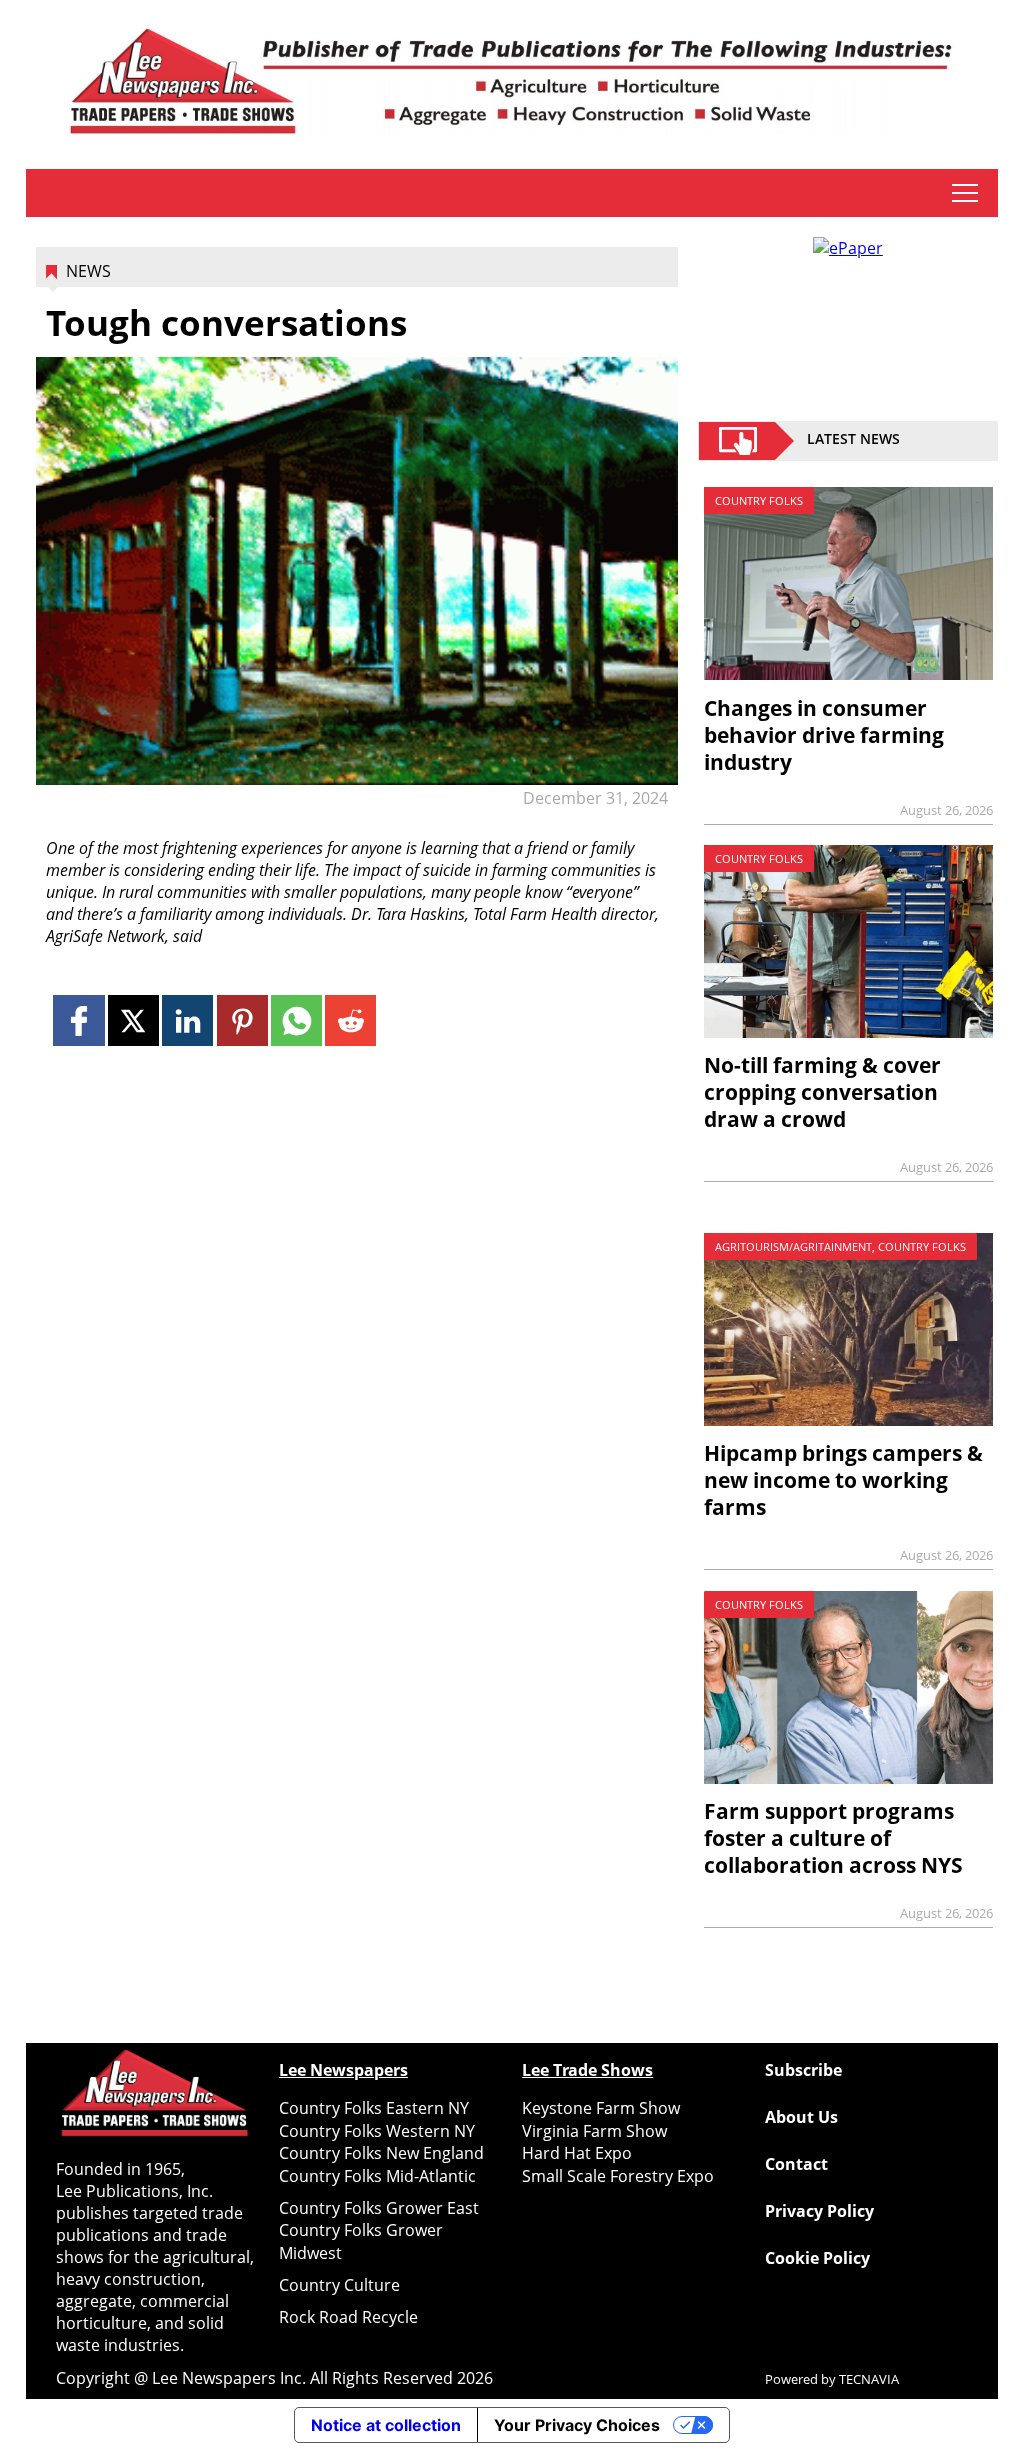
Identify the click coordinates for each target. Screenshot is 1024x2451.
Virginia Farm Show (594, 2131)
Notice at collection (386, 2425)
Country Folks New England (381, 2153)
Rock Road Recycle (348, 2317)
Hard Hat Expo (577, 2153)
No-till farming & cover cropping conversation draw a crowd (822, 1092)
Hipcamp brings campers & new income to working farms (843, 1480)
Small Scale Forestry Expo (618, 2176)
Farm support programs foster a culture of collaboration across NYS (833, 1838)
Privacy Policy (819, 2211)
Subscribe (803, 2070)
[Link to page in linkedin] (187, 1020)
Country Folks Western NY (377, 2131)
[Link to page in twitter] (133, 1020)
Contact (796, 2164)
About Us (801, 2117)
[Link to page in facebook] (78, 1020)
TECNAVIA (869, 2379)
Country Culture (339, 2285)
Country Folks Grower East (379, 2208)
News (88, 271)
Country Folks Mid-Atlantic (377, 2176)
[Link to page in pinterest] (242, 1020)
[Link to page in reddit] (350, 1020)
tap (964, 193)
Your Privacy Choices (577, 2425)
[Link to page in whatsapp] (296, 1020)
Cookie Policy (817, 2258)
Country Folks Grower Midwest (361, 2241)
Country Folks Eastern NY (374, 2108)
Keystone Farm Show (601, 2108)
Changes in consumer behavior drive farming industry (824, 735)
